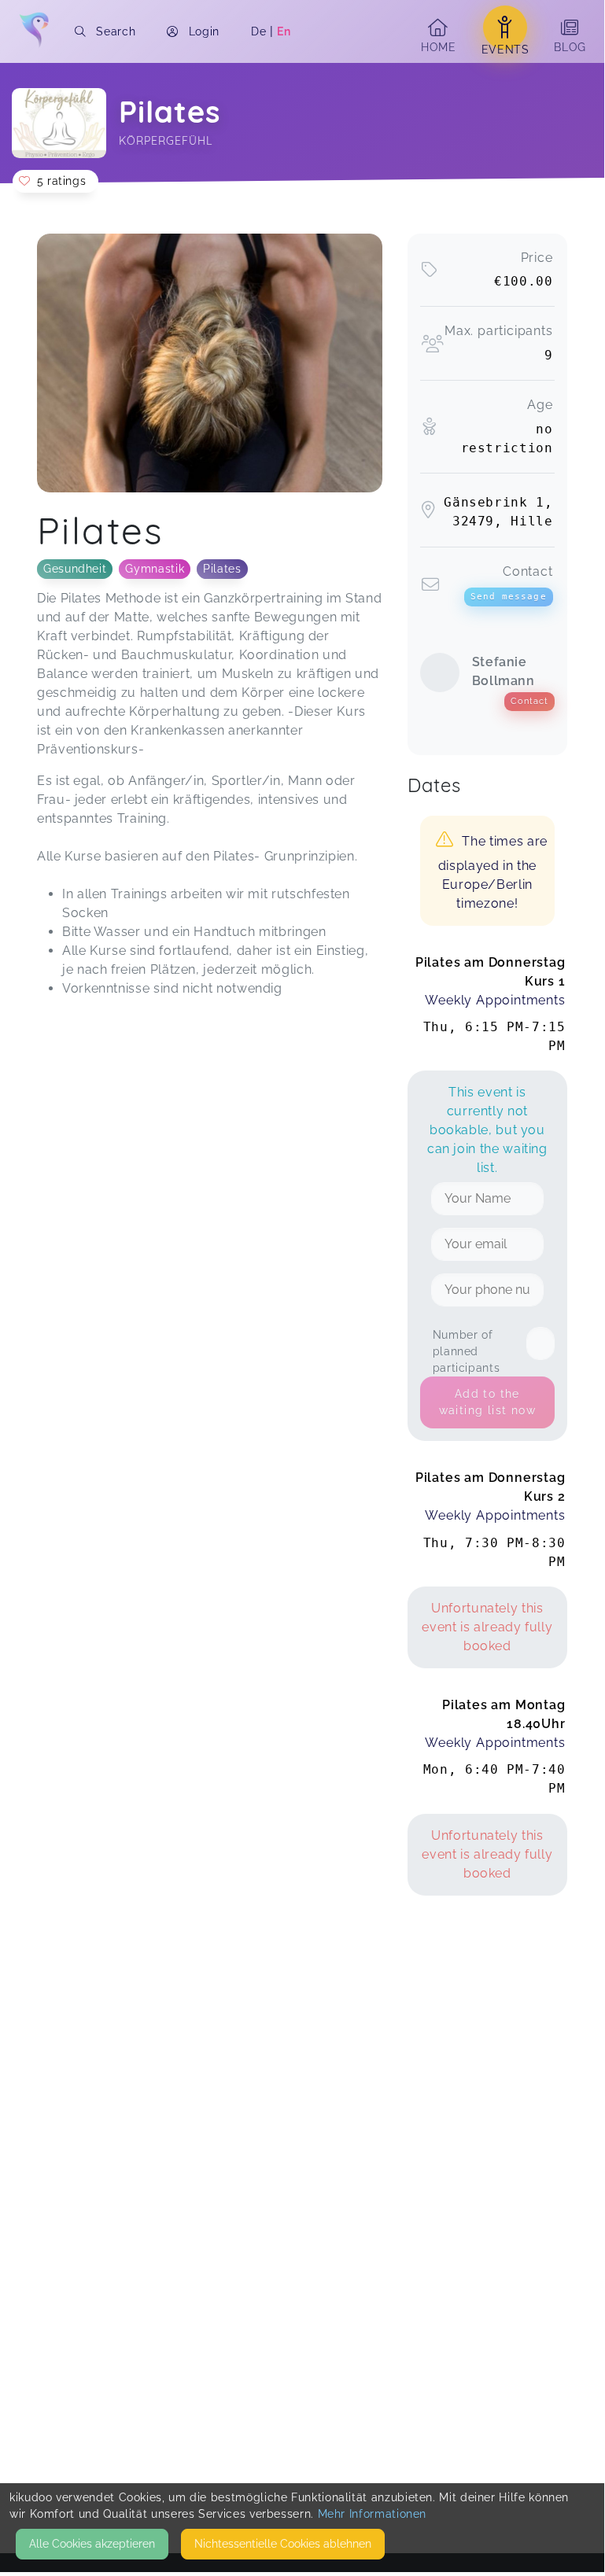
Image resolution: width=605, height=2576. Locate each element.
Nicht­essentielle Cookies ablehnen (283, 2544)
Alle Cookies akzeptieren (92, 2544)
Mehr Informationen (373, 2514)
